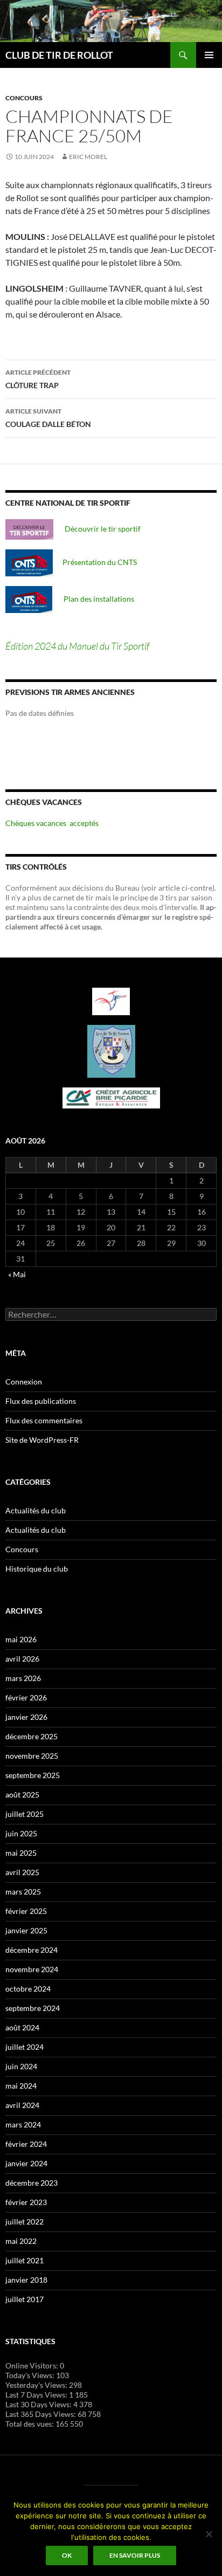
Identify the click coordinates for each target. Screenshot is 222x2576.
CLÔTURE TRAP (38, 379)
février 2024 (26, 2144)
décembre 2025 (32, 1736)
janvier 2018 (26, 2280)
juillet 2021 (25, 2260)
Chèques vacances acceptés (52, 823)
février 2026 (26, 1697)
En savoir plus (135, 2555)
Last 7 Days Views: (37, 2395)
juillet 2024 (25, 2047)
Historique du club (37, 1569)
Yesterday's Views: (37, 2385)
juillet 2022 (25, 2222)
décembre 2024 (32, 1950)
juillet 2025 (25, 1814)
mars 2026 (23, 1678)
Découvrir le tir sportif (97, 529)
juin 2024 (21, 2066)
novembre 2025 (32, 1756)
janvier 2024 (26, 2163)
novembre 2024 (32, 1969)
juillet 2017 (25, 2299)
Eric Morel (88, 157)
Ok (67, 2555)
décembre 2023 (32, 2183)
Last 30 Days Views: (39, 2404)
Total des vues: (30, 2424)
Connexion (24, 1382)
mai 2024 (21, 2086)
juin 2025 (21, 1833)
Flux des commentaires (44, 1420)
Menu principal (209, 55)
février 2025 (26, 1911)
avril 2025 (22, 1872)
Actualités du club (36, 1510)
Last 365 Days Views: (41, 2414)
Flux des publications (41, 1401)
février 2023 (26, 2202)
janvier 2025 (26, 1930)
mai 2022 (21, 2241)
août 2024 (22, 2027)
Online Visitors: (33, 2365)
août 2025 (22, 1795)
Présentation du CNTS (95, 562)
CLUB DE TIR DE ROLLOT (59, 55)
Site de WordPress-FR (42, 1440)
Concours (24, 98)
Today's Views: (31, 2375)
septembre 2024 (33, 2008)
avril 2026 (22, 1659)
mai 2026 (21, 1639)
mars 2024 (23, 2124)
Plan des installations (93, 599)
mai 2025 (21, 1853)
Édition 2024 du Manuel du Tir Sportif (77, 646)
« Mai (17, 1274)
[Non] (209, 2534)
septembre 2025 (33, 1775)
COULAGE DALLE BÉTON (48, 418)
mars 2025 (23, 1892)
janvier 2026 (26, 1717)
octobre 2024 (28, 1989)
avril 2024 (22, 2105)
